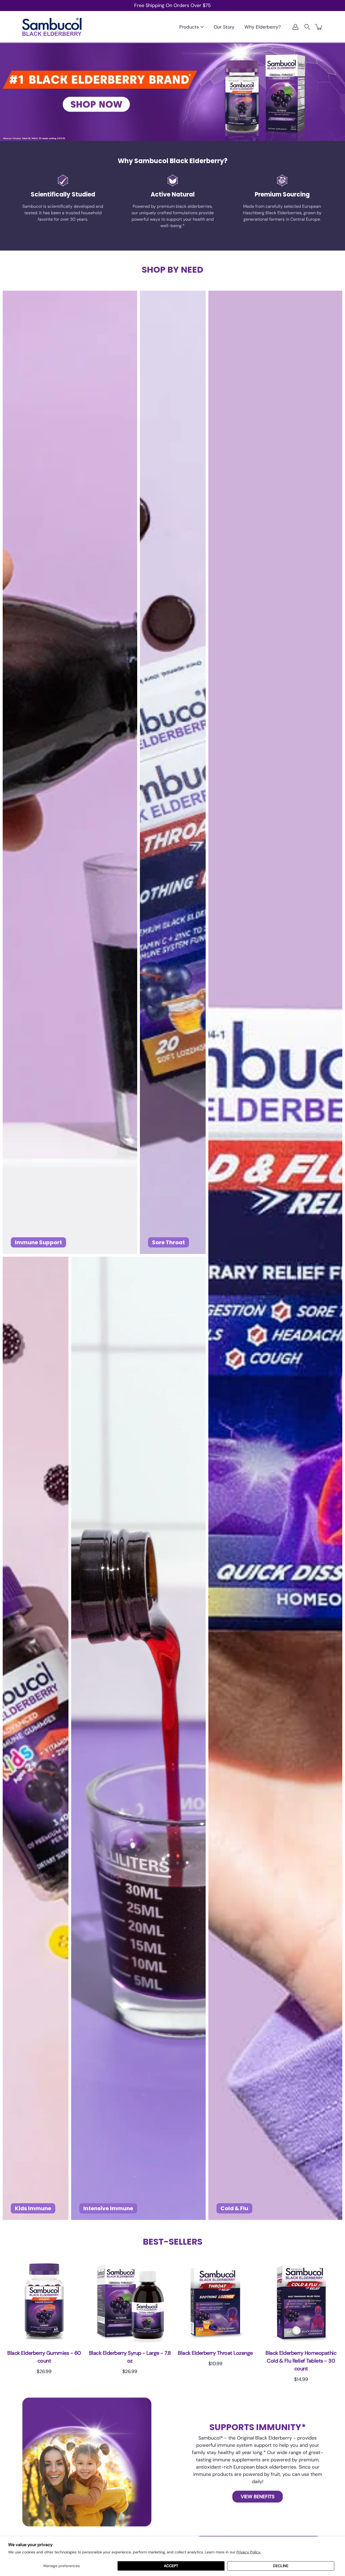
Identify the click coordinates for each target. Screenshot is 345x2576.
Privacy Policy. (249, 2552)
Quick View (44, 2302)
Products (189, 27)
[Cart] (319, 27)
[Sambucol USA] (52, 27)
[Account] (295, 27)
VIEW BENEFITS (258, 2496)
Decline (281, 2566)
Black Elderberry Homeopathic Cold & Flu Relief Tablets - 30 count (301, 2361)
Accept (171, 2566)
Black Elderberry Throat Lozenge (215, 2353)
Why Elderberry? (263, 27)
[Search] (307, 27)
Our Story (224, 27)
